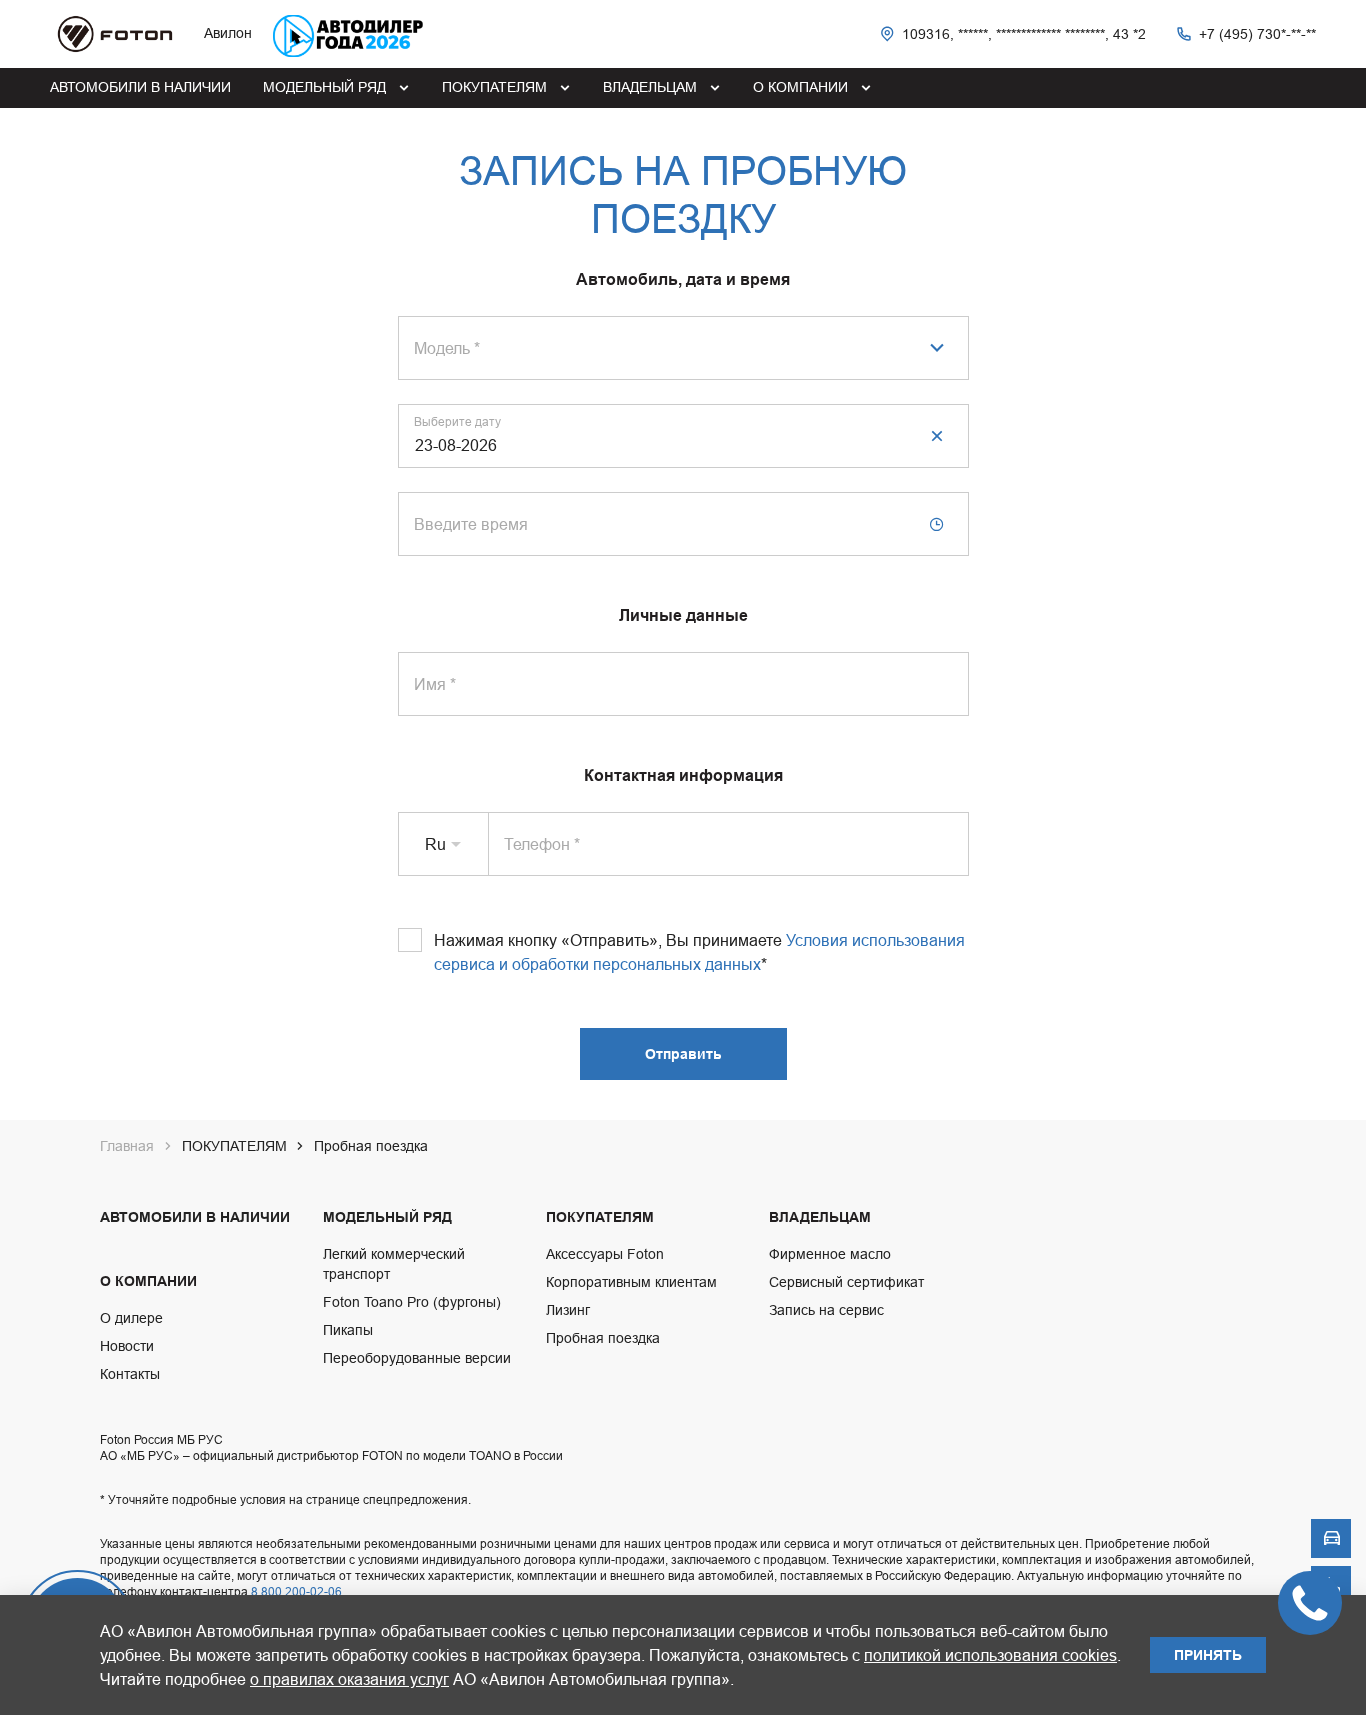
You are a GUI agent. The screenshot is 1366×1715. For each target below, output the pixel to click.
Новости (127, 1346)
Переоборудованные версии (417, 1358)
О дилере (131, 1318)
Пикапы (348, 1330)
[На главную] (115, 34)
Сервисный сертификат (846, 1282)
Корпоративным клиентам (631, 1282)
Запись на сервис (826, 1310)
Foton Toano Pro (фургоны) (412, 1302)
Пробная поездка (603, 1338)
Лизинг (568, 1310)
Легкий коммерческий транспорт (394, 1264)
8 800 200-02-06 (296, 1591)
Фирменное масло (830, 1254)
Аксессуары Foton (605, 1254)
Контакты (130, 1374)
